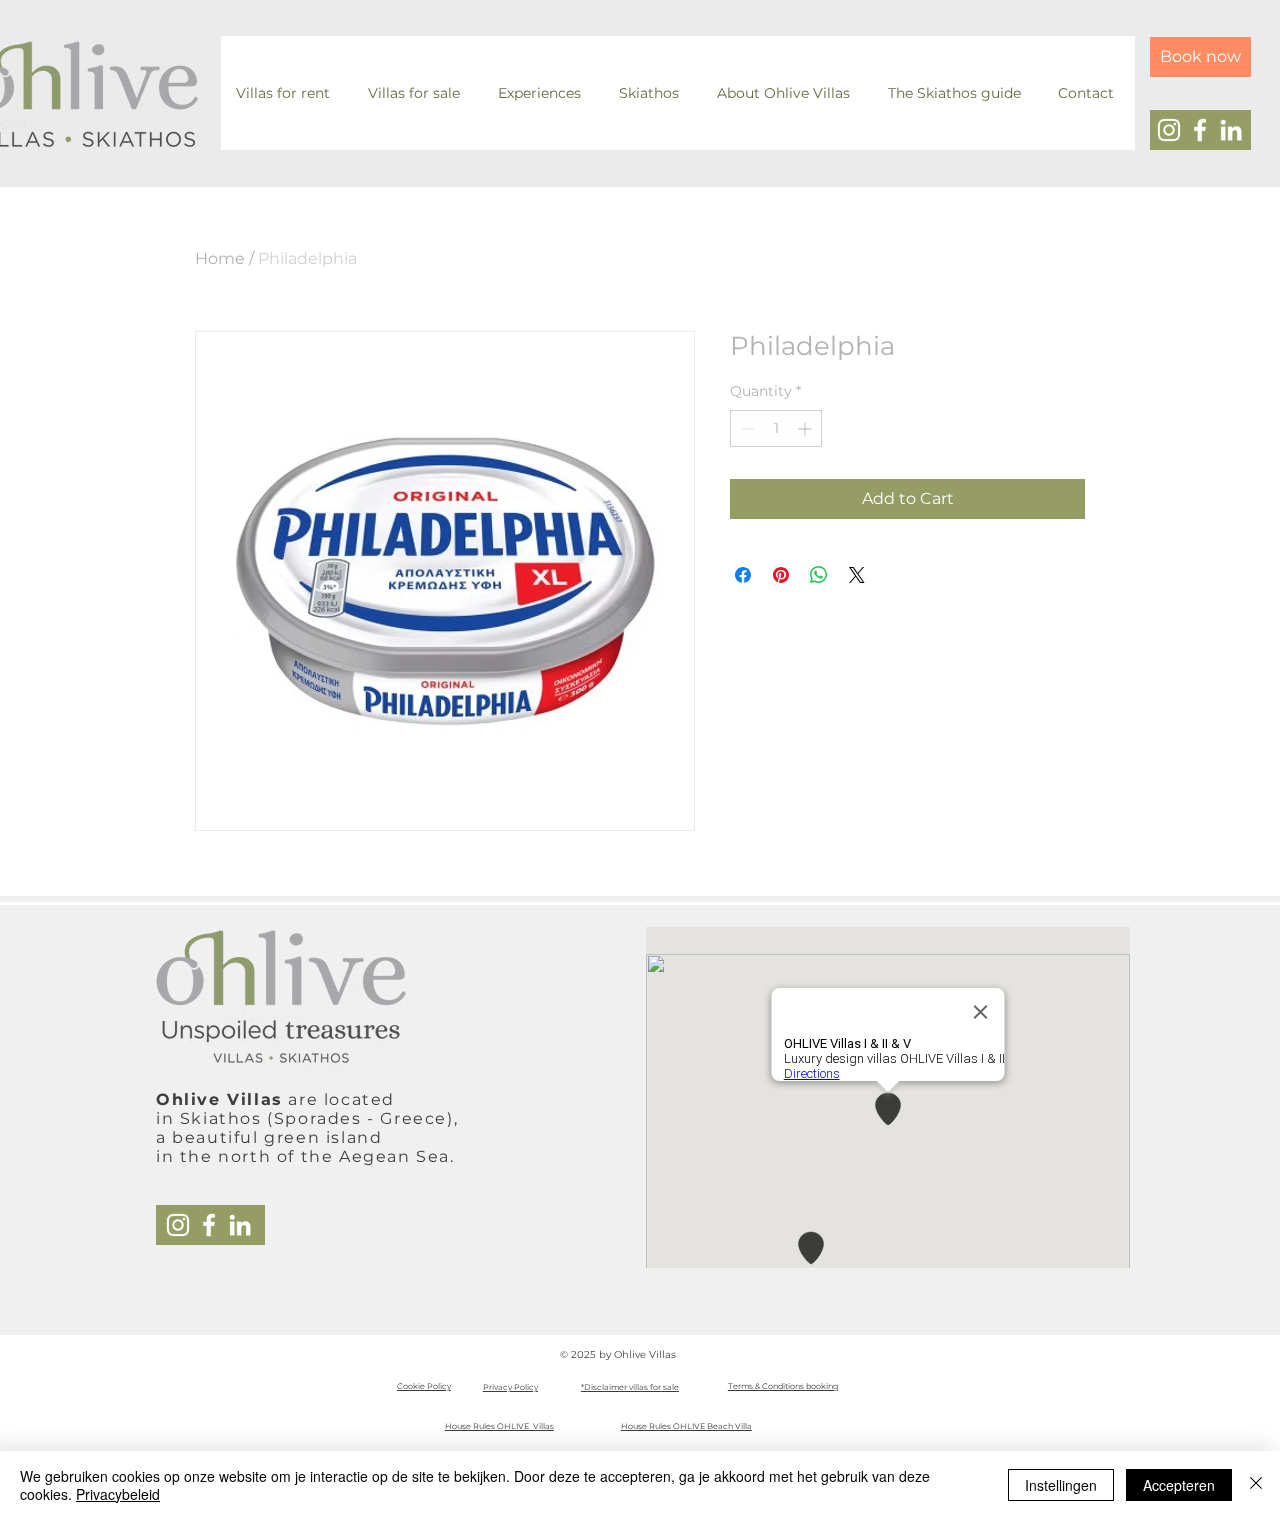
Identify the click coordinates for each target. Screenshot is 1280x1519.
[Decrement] (745, 428)
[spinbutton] (776, 428)
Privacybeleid (118, 1494)
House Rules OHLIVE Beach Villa (686, 1426)
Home (220, 258)
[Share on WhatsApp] (819, 575)
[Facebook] (1200, 130)
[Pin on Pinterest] (781, 575)
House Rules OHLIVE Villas (499, 1426)
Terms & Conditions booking (783, 1386)
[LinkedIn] (1231, 130)
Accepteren (1179, 1485)
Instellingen (1061, 1485)
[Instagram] (1169, 130)
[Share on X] (857, 575)
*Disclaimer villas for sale (630, 1387)
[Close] (1256, 1485)
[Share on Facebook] (743, 575)
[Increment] (806, 428)
